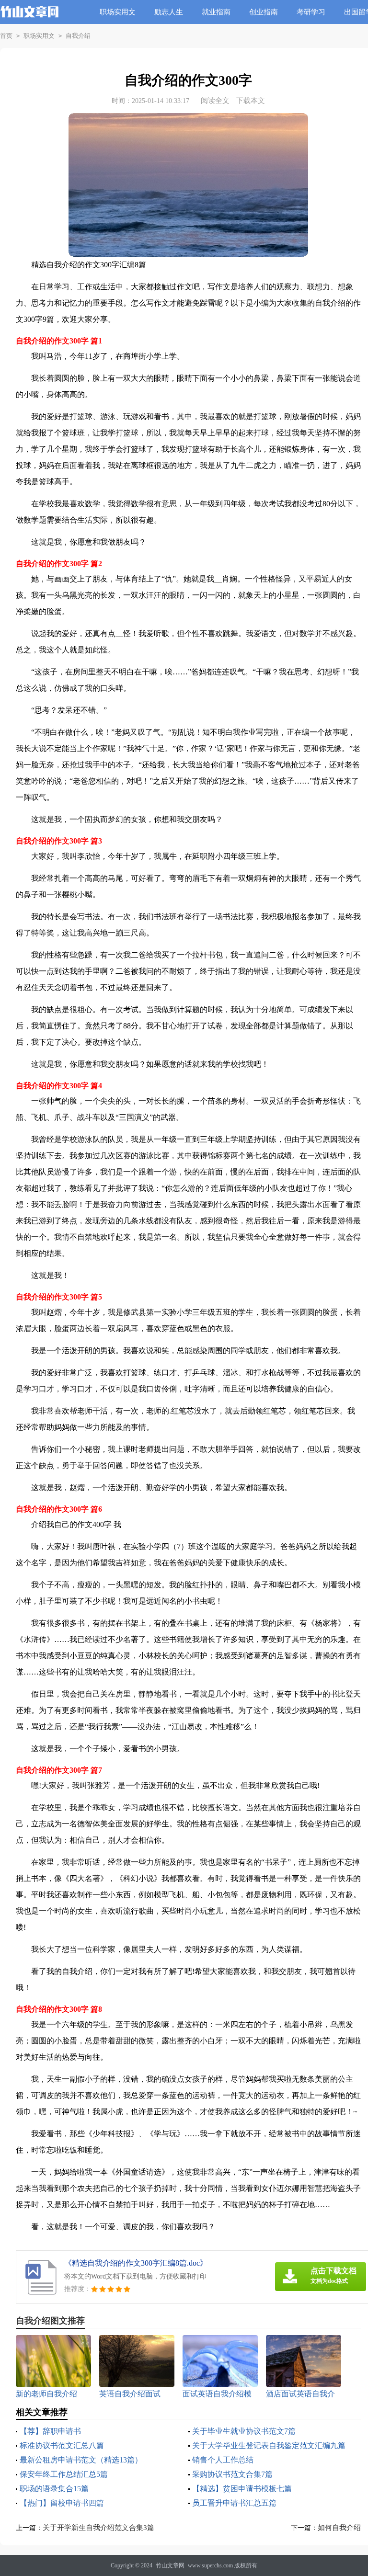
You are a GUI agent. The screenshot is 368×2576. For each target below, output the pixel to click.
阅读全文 (215, 101)
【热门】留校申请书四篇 (62, 2503)
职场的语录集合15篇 (54, 2489)
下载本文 (251, 101)
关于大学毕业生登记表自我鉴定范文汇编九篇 (269, 2445)
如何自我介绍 (339, 2528)
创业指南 (264, 12)
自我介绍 (78, 36)
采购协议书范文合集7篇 (232, 2474)
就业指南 (216, 12)
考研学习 (311, 12)
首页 (6, 36)
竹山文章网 (170, 2565)
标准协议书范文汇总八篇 (62, 2445)
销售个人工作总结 (223, 2460)
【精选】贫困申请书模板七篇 (242, 2489)
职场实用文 (118, 12)
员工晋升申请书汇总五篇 (234, 2503)
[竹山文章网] (29, 19)
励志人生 (169, 12)
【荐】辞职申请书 (50, 2431)
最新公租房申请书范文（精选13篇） (81, 2460)
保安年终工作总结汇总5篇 (64, 2474)
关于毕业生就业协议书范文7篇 (244, 2431)
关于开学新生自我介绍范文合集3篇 (98, 2528)
